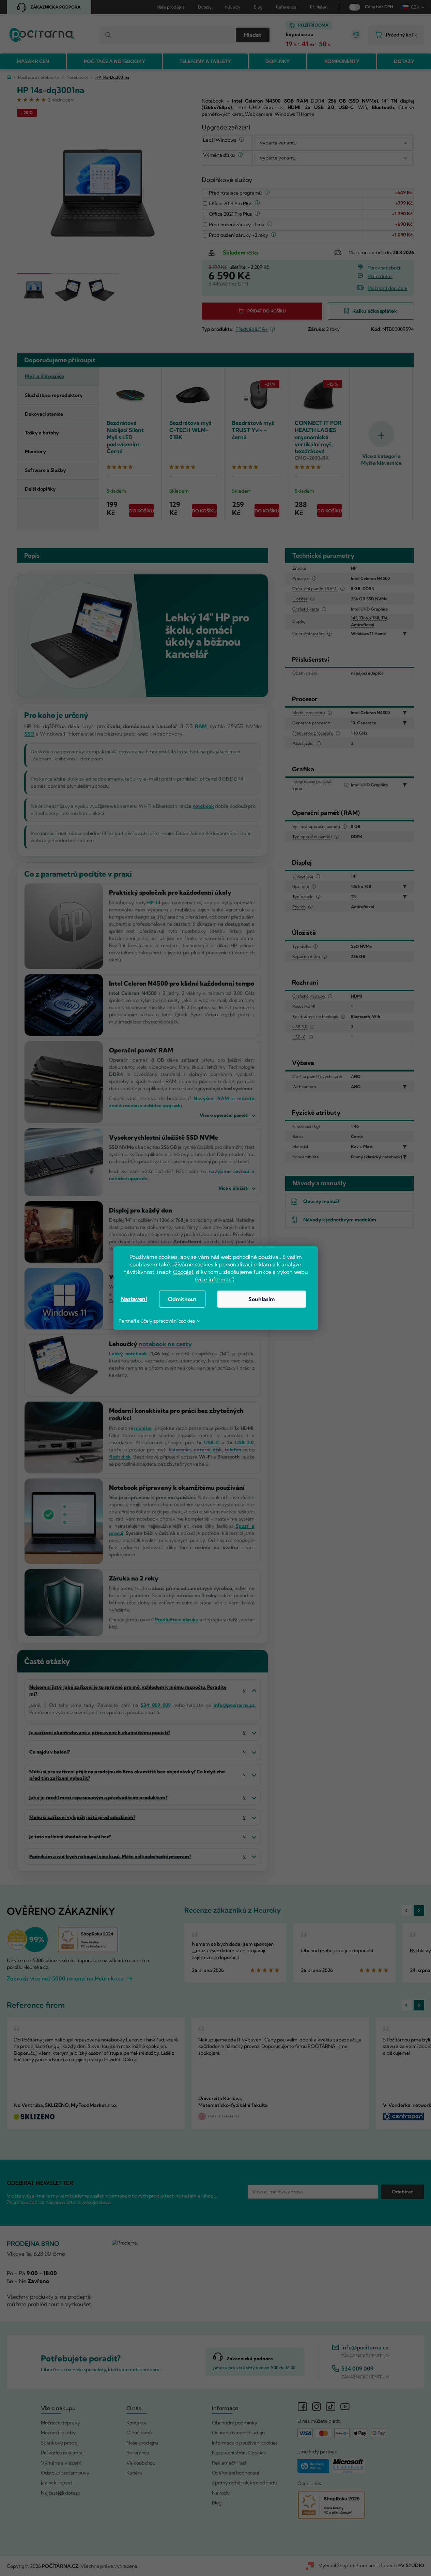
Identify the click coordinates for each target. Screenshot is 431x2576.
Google (182, 1272)
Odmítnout (182, 1299)
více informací (215, 1279)
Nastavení (134, 1299)
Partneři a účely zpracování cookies (157, 1321)
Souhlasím (261, 1299)
